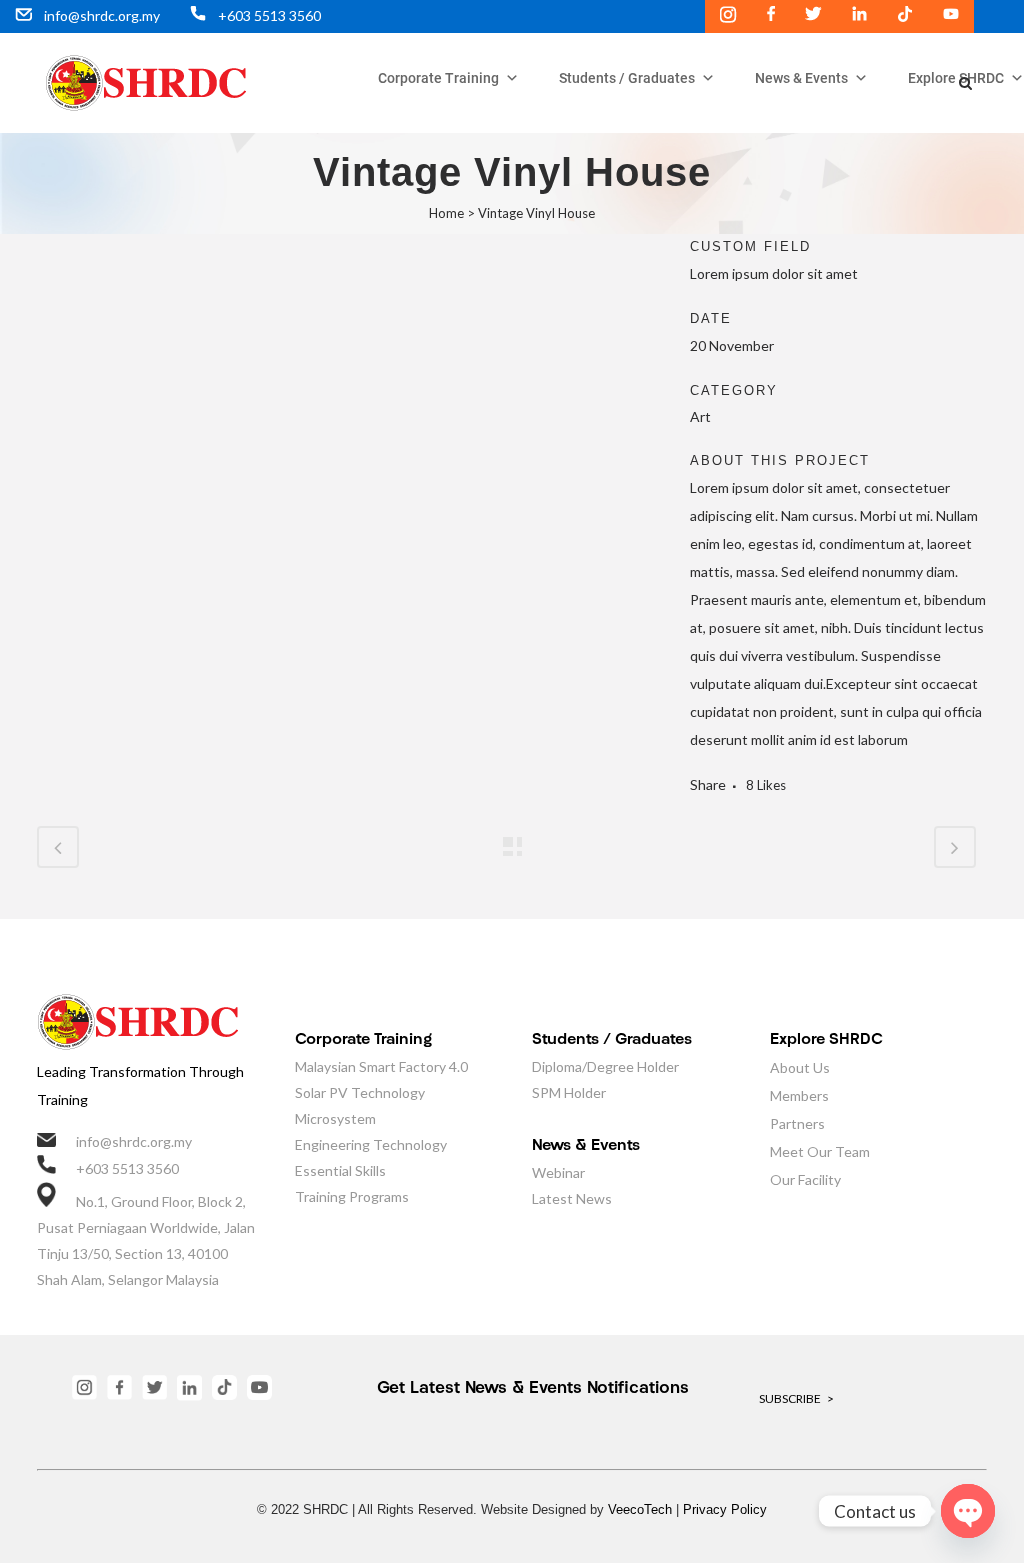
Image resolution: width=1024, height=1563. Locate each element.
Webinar (558, 1172)
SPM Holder (569, 1092)
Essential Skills (340, 1170)
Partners (797, 1123)
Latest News (572, 1198)
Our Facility (805, 1179)
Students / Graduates (627, 78)
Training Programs (352, 1196)
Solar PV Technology (360, 1092)
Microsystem (335, 1118)
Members (799, 1095)
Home (446, 213)
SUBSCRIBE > (796, 1398)
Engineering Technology (371, 1144)
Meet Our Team (820, 1151)
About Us (800, 1067)
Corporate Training (438, 78)
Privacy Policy (725, 1509)
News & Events (801, 78)
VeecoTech (640, 1509)
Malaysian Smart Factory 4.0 (381, 1066)
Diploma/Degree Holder (605, 1066)
